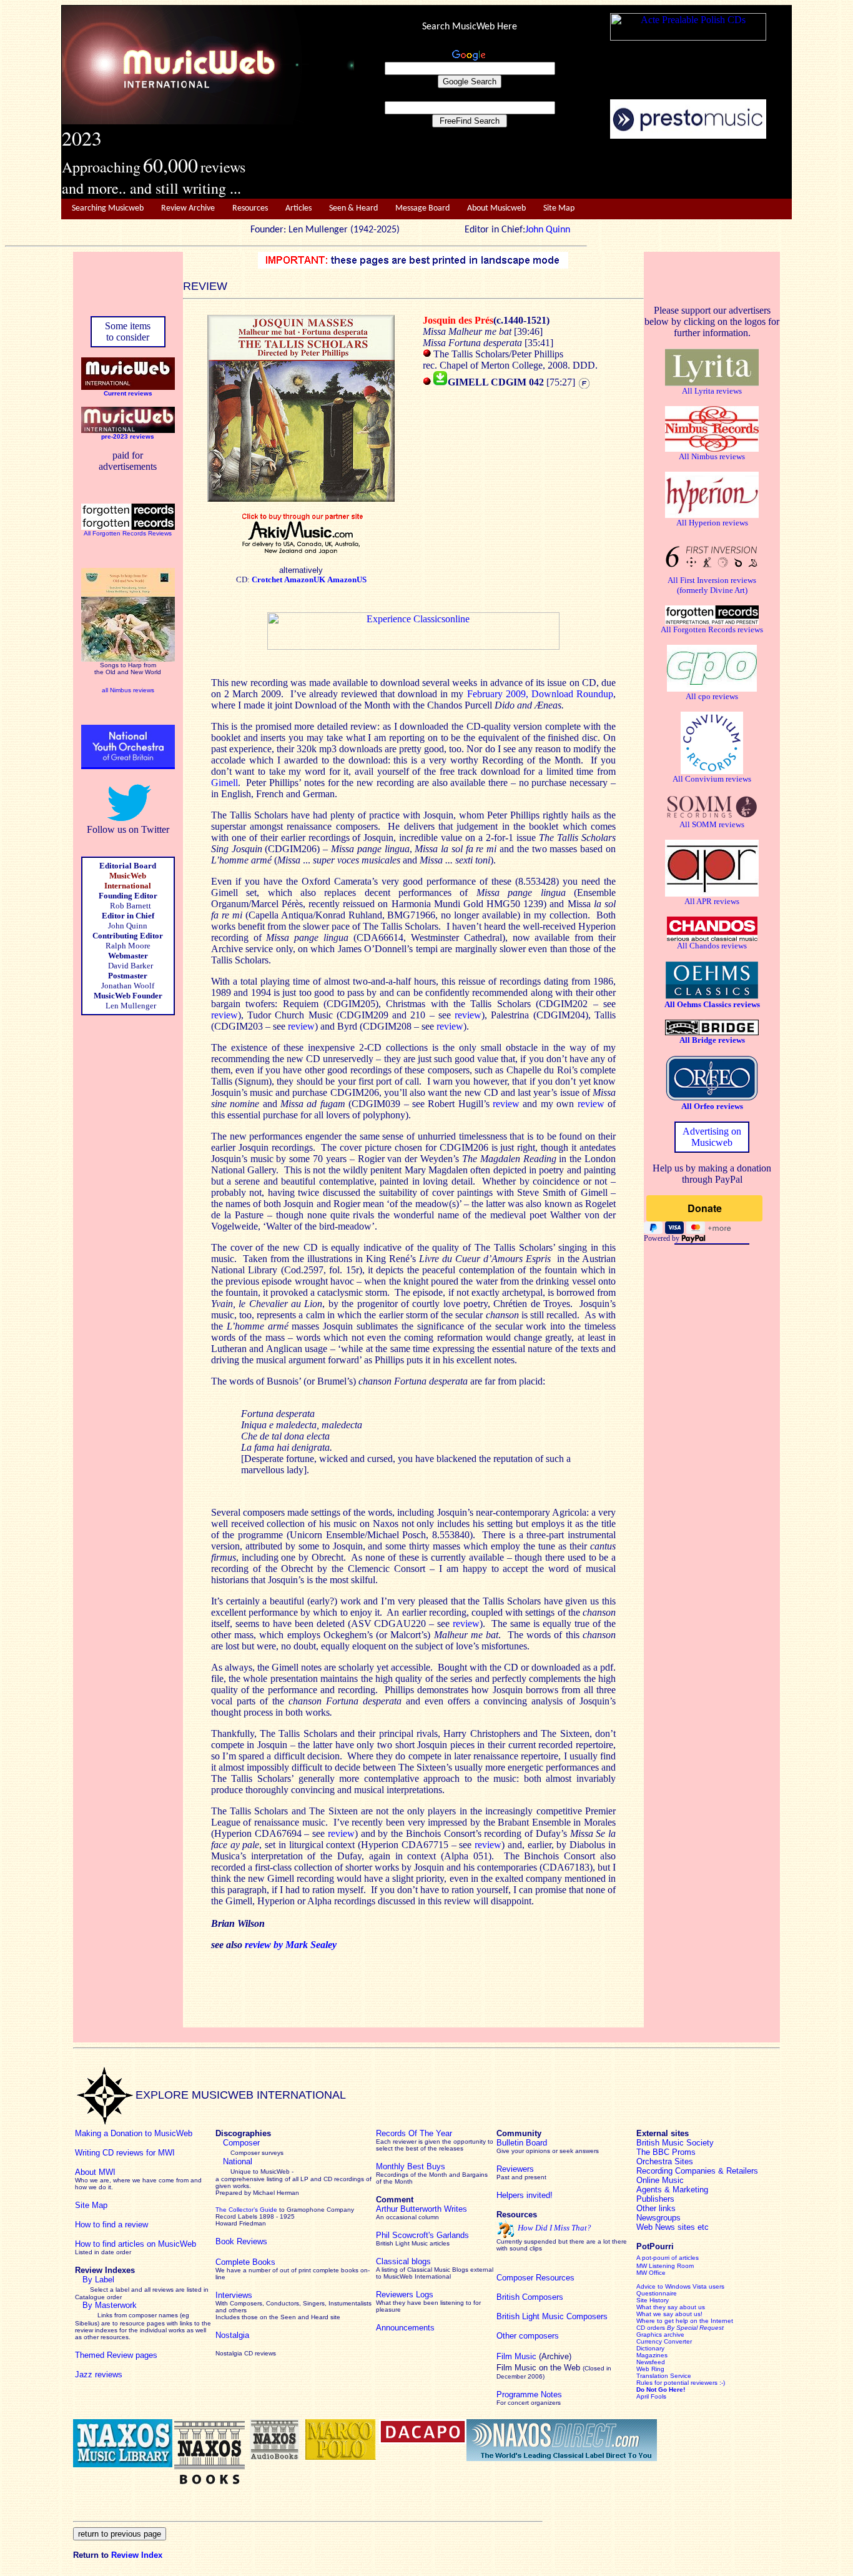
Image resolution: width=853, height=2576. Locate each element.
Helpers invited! (525, 2195)
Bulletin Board (522, 2143)
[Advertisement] (573, 169)
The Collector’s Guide (246, 2210)
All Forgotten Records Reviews (128, 533)
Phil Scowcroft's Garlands (422, 2235)
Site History (653, 2300)
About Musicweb (496, 208)
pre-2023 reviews (128, 436)
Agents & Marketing (672, 2190)
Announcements (405, 2328)
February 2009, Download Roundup (540, 694)
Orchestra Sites (665, 2161)
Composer (241, 2143)
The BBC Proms (666, 2152)
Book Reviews (241, 2241)
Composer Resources (535, 2278)
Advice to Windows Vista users (680, 2286)
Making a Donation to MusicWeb (134, 2133)
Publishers (655, 2199)
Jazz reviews (99, 2375)
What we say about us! (669, 2314)
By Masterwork (110, 2305)
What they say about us (671, 2307)
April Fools (651, 2396)
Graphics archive (660, 2335)
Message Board (422, 208)
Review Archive (188, 208)
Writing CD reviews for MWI (125, 2153)
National (238, 2161)
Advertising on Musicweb (712, 1137)
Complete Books (245, 2262)
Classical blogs (403, 2261)
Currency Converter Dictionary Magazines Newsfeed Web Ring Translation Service (664, 2359)
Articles (298, 208)
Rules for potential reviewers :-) (681, 2383)
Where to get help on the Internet (685, 2321)
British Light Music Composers (552, 2316)
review (224, 1015)
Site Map (559, 208)
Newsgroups (658, 2218)
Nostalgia (232, 2335)
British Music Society (675, 2143)
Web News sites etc (673, 2227)
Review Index (137, 2555)
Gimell (224, 783)
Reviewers (515, 2169)
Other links (656, 2208)
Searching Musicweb (108, 208)
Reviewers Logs (405, 2295)
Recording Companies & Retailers (697, 2171)
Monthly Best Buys (411, 2166)
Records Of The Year (414, 2133)
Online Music (660, 2180)
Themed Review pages (116, 2355)
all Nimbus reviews (128, 690)
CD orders (680, 2328)
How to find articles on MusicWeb (136, 2244)
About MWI (95, 2172)
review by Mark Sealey (291, 1945)
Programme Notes (529, 2394)
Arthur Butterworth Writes (422, 2209)
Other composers (528, 2336)
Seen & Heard (353, 208)
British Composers (530, 2297)
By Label (98, 2280)
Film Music (516, 2356)
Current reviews (128, 393)
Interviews (234, 2295)
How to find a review (111, 2225)
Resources (250, 208)
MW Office (651, 2273)
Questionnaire (657, 2293)
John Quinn (548, 230)
